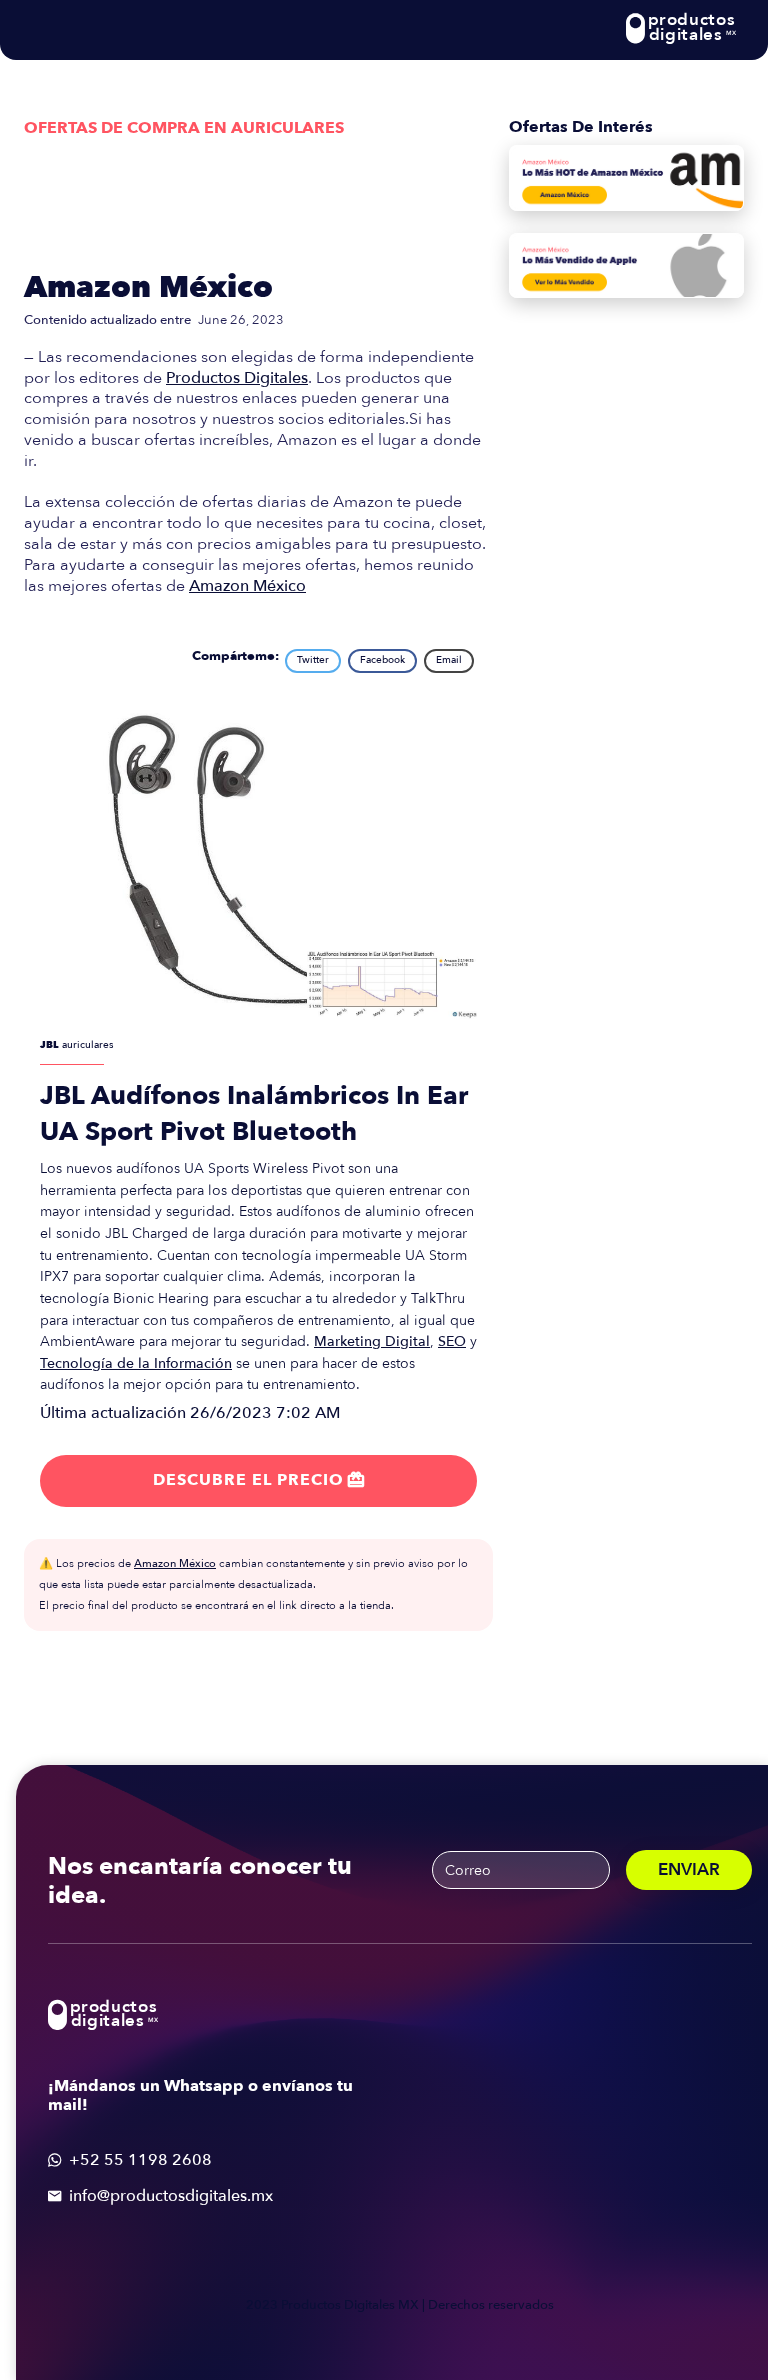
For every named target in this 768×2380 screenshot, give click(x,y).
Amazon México (148, 287)
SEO (452, 1341)
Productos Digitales (237, 378)
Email (449, 660)
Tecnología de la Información (136, 1363)
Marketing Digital (372, 1341)
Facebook (382, 660)
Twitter (313, 660)
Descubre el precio (259, 1480)
